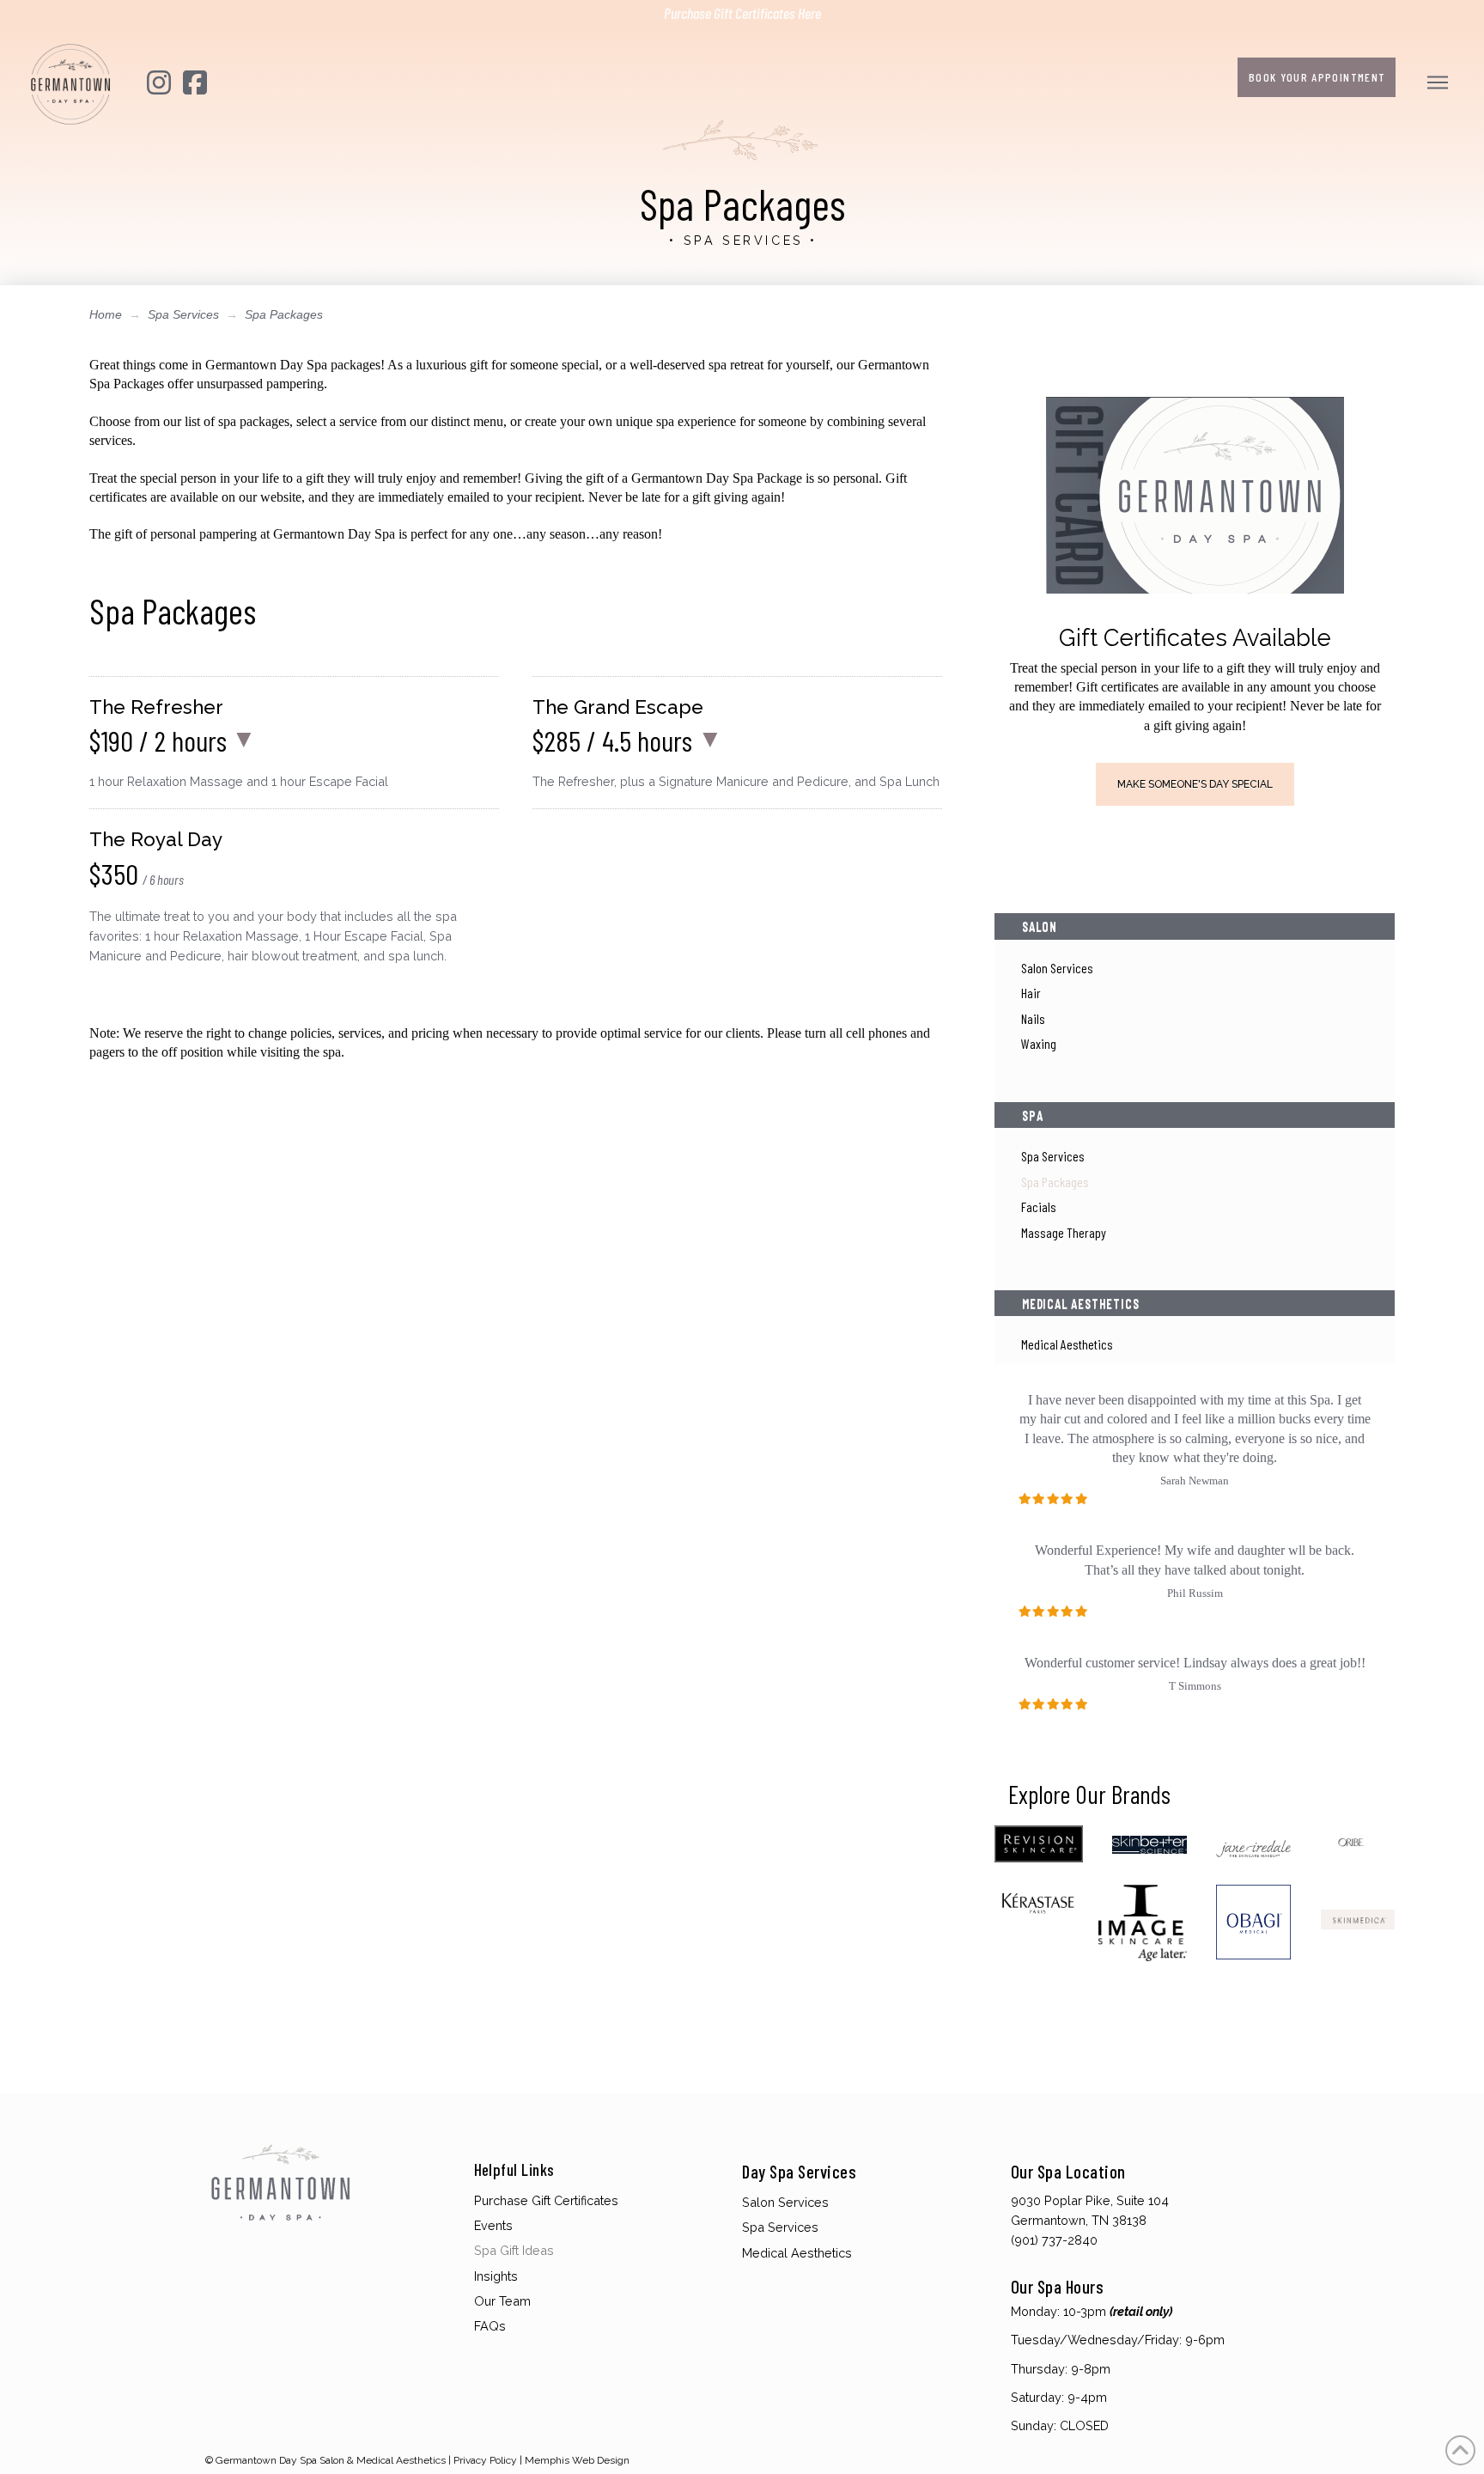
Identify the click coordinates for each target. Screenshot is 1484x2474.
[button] (1440, 82)
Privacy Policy (485, 2460)
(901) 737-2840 (1054, 2240)
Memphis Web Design (577, 2460)
